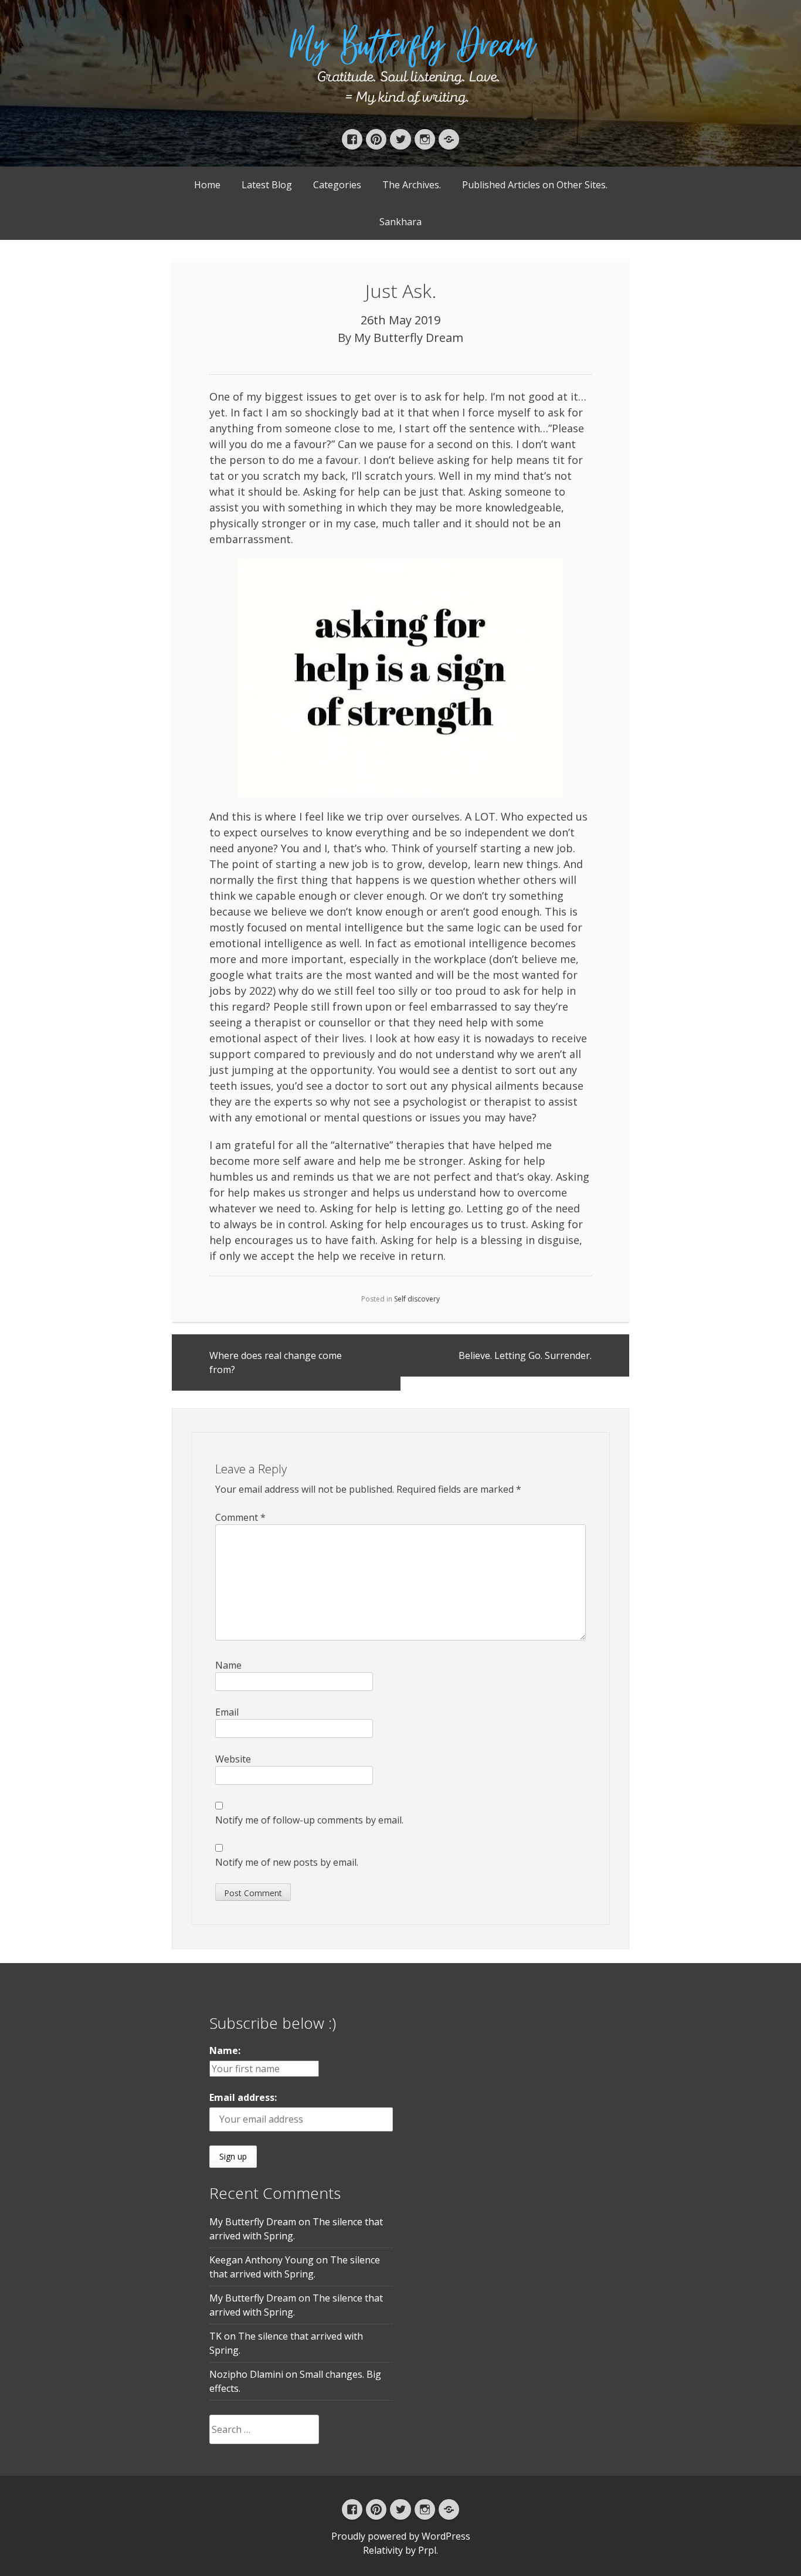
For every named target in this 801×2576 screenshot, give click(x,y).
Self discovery (417, 1299)
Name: (225, 2050)
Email (227, 1712)
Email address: (243, 2097)
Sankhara (400, 222)
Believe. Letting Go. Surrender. (525, 1355)
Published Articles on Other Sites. (535, 185)
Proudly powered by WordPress (401, 2536)
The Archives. (412, 185)
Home (207, 185)
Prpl (427, 2550)
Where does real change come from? (276, 1362)
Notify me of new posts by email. (287, 1862)
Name (228, 1665)
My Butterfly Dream (409, 338)
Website (233, 1759)
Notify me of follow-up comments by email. (309, 1820)
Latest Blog (267, 185)
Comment (240, 1517)
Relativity (383, 2550)
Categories (337, 185)
